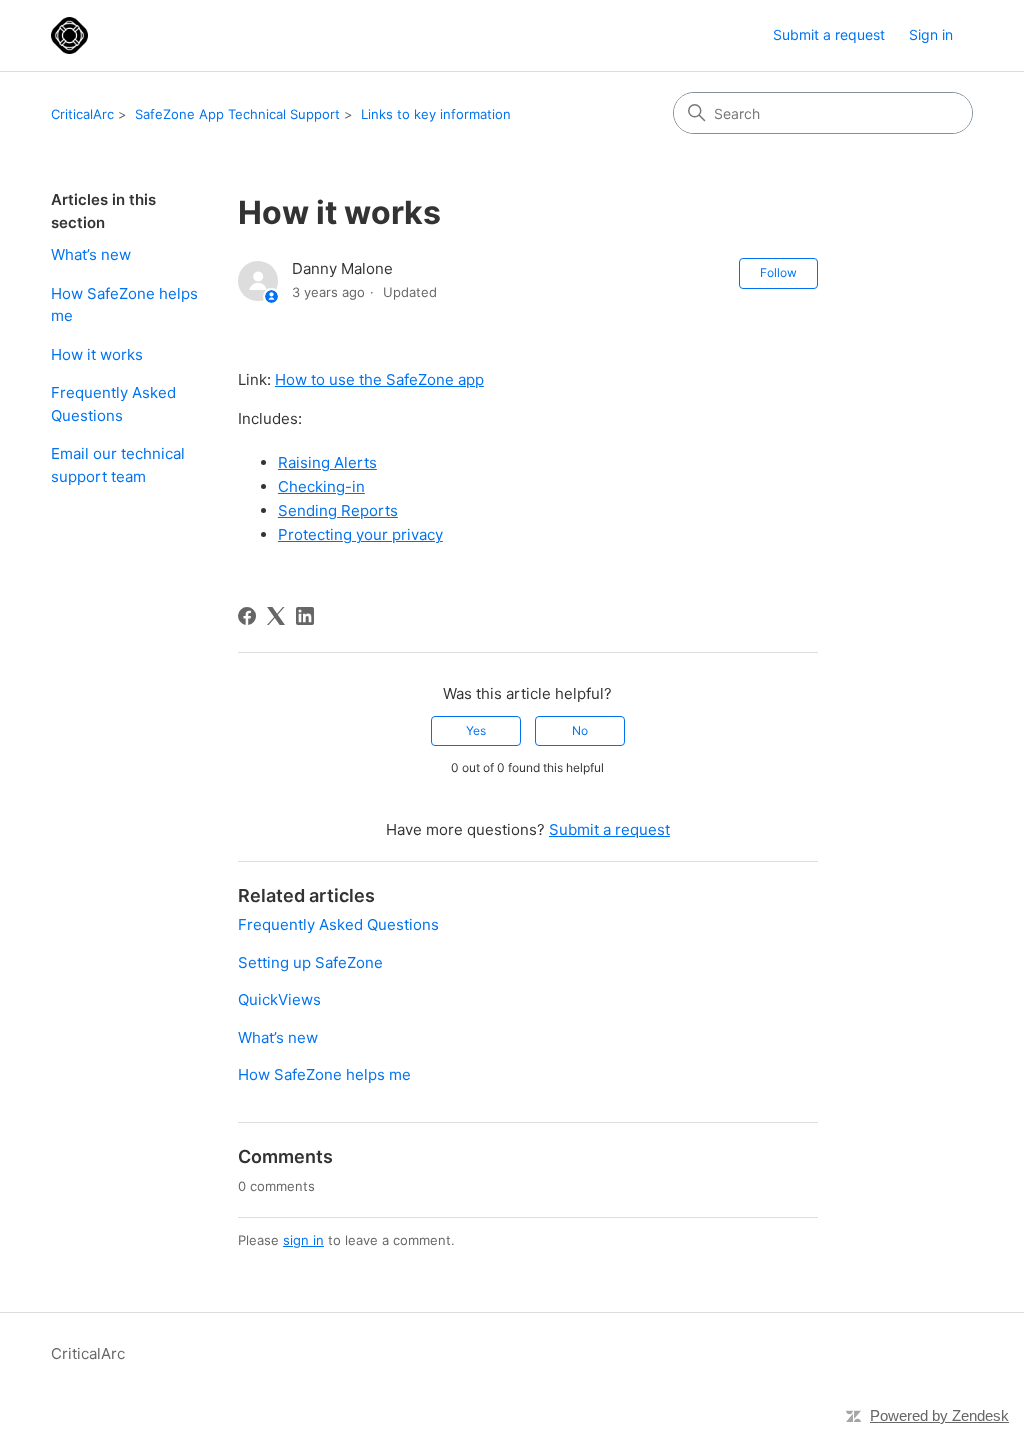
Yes (476, 730)
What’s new (91, 254)
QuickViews (279, 999)
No (580, 730)
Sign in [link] (931, 34)
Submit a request (829, 34)
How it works (97, 354)
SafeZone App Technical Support (237, 114)
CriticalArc (82, 114)
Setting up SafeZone (310, 962)
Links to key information (436, 114)
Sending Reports (338, 510)
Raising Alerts (327, 462)
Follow (778, 272)
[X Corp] (276, 616)
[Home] (69, 35)
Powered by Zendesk (939, 1415)
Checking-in (321, 486)
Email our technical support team (118, 465)
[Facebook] (247, 616)
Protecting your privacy (360, 534)
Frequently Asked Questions (113, 404)
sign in (303, 1240)
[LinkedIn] (305, 616)
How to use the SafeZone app (379, 379)
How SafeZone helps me (124, 305)
